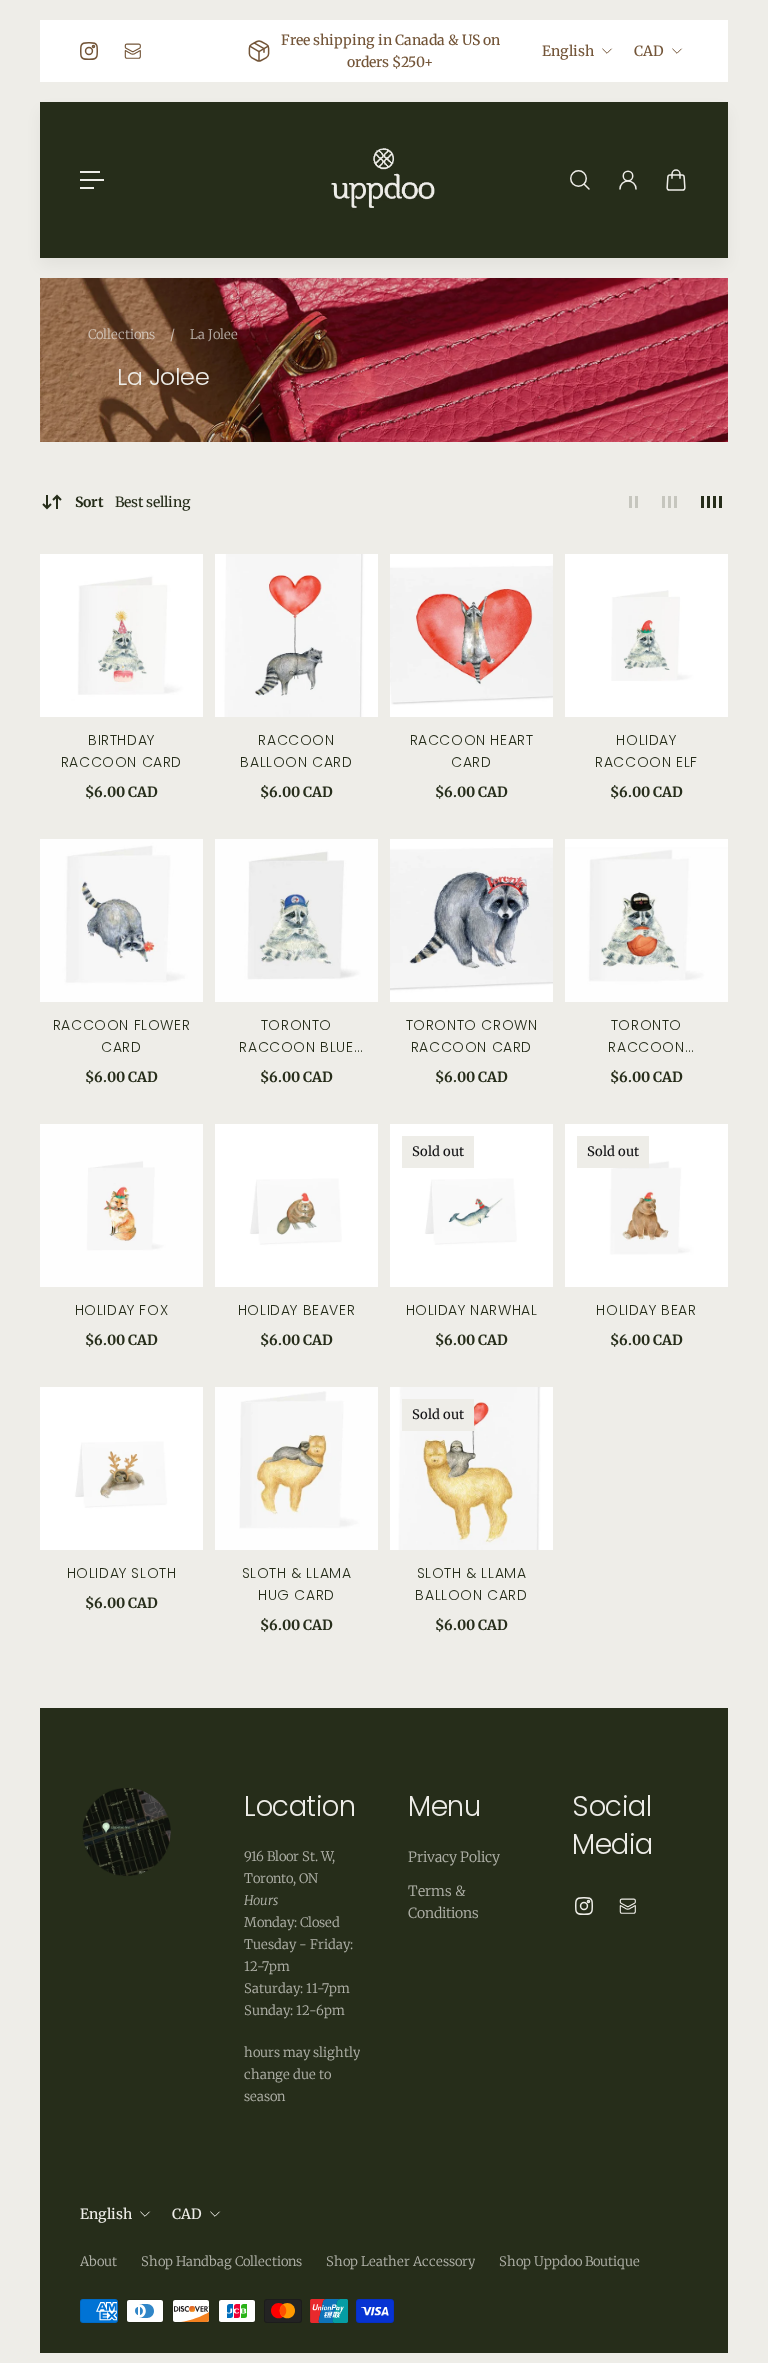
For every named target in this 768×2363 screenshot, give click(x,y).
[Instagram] (89, 51)
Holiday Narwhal (472, 1310)
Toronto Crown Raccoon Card (472, 1036)
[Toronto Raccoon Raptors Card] (646, 920)
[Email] (133, 51)
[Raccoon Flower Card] (121, 920)
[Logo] (384, 180)
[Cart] (676, 180)
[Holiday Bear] (646, 1205)
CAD (649, 51)
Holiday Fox (122, 1310)
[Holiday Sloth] (121, 1468)
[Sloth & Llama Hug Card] (296, 1468)
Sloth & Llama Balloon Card (471, 1584)
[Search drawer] (580, 180)
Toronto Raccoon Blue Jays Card (296, 1036)
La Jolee (214, 334)
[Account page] (628, 180)
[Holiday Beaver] (296, 1205)
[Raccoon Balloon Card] (296, 635)
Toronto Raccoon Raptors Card (646, 1036)
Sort (133, 502)
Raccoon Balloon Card (296, 751)
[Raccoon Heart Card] (471, 635)
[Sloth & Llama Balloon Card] (471, 1468)
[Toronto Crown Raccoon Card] (471, 920)
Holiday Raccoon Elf (646, 751)
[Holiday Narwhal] (471, 1205)
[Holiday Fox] (121, 1205)
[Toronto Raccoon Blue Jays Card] (296, 920)
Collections (123, 334)
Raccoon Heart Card (472, 751)
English (568, 51)
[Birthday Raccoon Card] (121, 635)
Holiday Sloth (122, 1573)
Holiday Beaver (296, 1310)
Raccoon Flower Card (121, 1036)
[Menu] (92, 180)
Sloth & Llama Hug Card (297, 1584)
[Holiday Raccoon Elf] (646, 635)
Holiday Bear (646, 1310)
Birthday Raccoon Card (121, 751)
